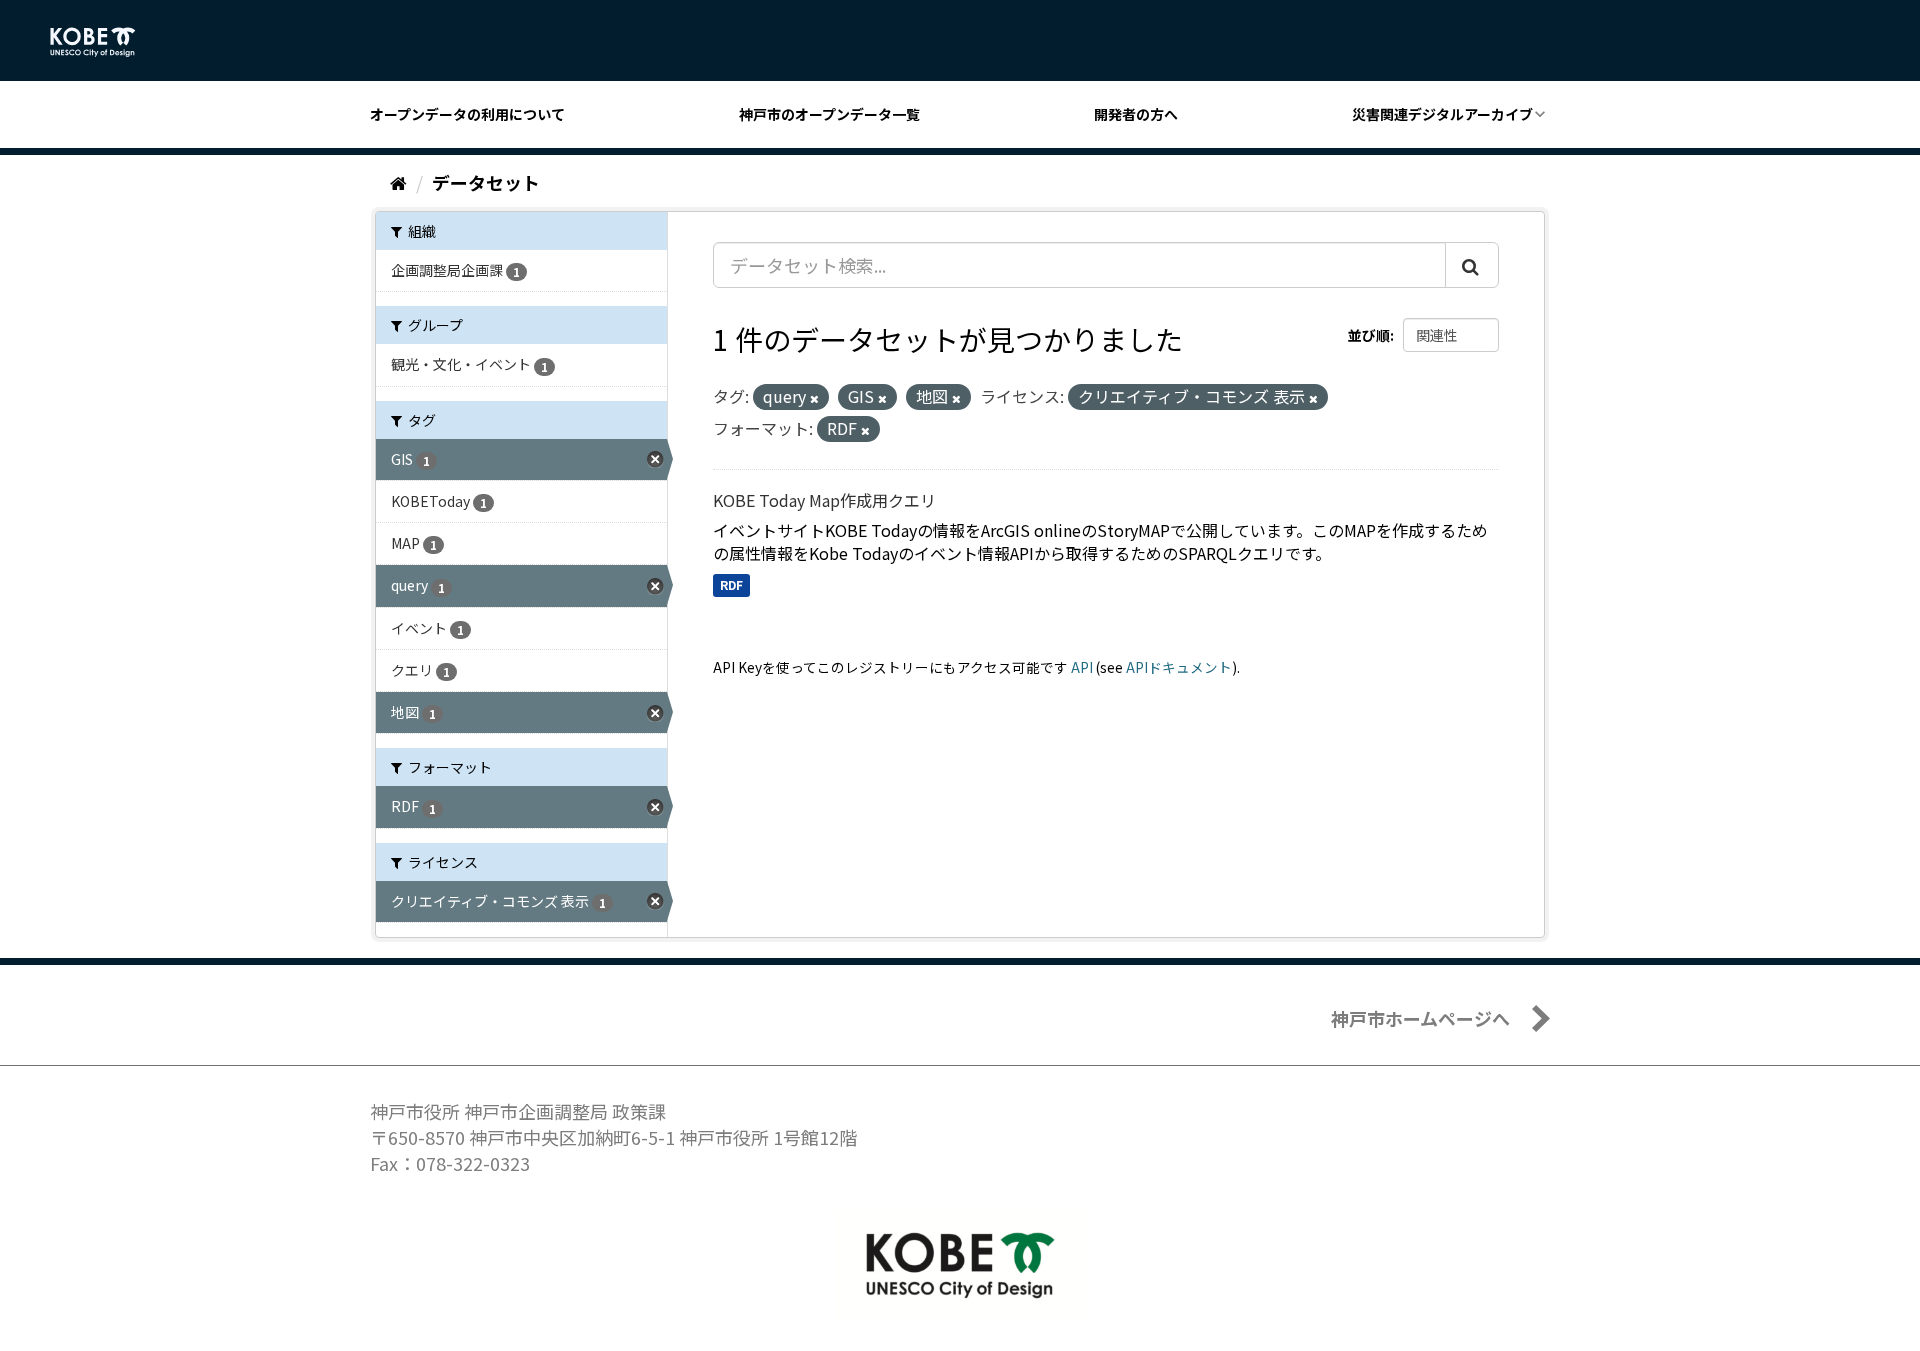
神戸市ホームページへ (1420, 1018)
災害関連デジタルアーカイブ (1442, 114)
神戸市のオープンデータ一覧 (829, 114)
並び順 (1369, 335)
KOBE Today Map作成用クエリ (824, 500)
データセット (486, 182)
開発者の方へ (1136, 114)
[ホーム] (398, 182)
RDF (731, 584)
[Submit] (1472, 265)
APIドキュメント (1179, 667)
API (1082, 667)
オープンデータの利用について (467, 114)
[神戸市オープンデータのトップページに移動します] (103, 42)
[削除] (814, 398)
